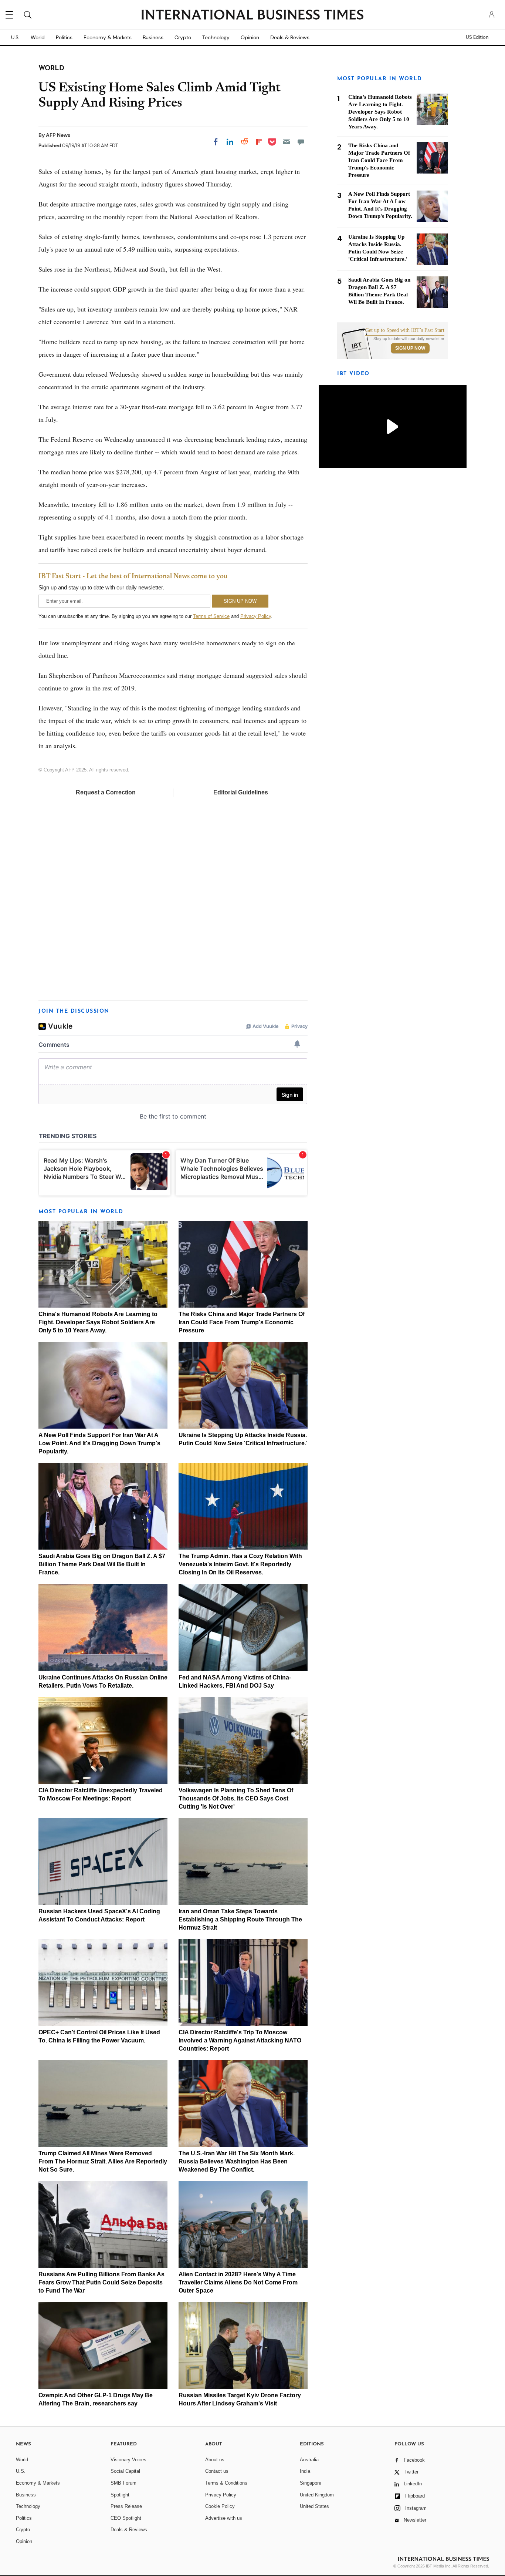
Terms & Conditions (226, 2483)
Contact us (217, 2471)
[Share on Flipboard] (259, 142)
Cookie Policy (220, 2506)
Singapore (311, 2483)
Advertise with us (224, 2518)
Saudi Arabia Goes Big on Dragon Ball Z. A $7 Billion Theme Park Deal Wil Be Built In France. (102, 1564)
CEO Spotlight (126, 2518)
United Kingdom (317, 2495)
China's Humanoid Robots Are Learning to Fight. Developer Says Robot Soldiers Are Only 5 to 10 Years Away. (98, 1322)
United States (314, 2506)
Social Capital (125, 2471)
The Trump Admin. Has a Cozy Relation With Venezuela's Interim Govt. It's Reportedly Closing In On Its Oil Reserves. (240, 1564)
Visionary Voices (128, 2460)
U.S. (15, 37)
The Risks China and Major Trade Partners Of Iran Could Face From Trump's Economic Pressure (242, 1322)
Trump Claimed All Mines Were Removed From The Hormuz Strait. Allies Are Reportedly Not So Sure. (103, 2161)
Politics (64, 37)
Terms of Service (211, 616)
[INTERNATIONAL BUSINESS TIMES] (253, 16)
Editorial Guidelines (241, 792)
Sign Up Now (410, 348)
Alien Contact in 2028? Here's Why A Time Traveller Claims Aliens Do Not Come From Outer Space (238, 2282)
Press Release (126, 2506)
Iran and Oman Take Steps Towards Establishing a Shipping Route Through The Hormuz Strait (240, 1919)
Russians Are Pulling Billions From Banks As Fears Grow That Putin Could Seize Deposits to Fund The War (101, 2282)
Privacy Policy (256, 616)
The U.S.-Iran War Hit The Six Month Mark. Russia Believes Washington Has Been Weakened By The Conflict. (237, 2161)
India (305, 2471)
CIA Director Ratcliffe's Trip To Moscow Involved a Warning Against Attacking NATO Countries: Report (240, 2040)
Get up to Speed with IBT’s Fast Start (405, 330)
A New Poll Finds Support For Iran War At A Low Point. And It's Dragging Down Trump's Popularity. (99, 1443)
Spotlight (120, 2495)
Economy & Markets (108, 37)
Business (153, 37)
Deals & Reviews (290, 37)
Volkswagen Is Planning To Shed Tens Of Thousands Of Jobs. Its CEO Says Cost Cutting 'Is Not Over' (236, 1798)
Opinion (250, 37)
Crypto (183, 37)
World (38, 37)
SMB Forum (123, 2483)
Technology (216, 37)
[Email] (287, 142)
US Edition (477, 37)
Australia (309, 2460)
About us (215, 2460)
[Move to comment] (301, 142)
